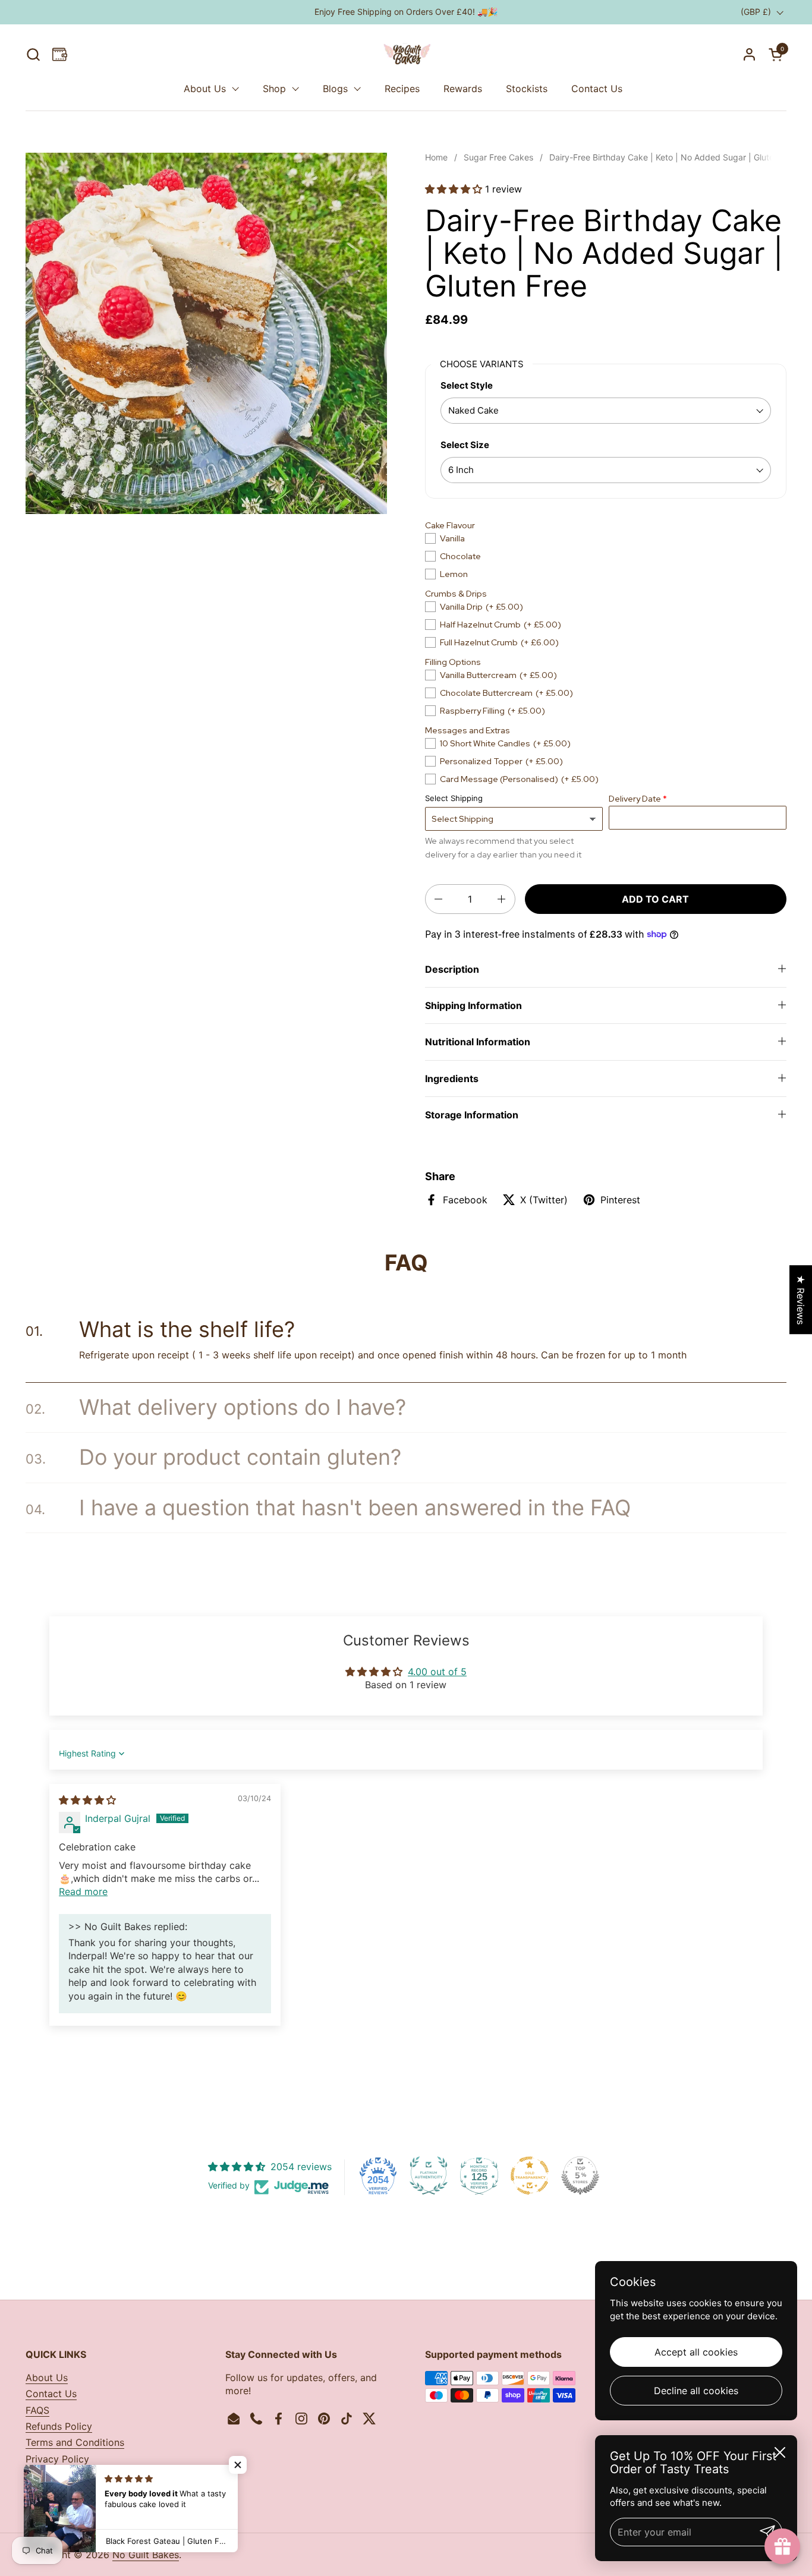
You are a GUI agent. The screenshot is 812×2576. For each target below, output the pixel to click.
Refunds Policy (59, 2426)
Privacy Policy (57, 2459)
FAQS (37, 2410)
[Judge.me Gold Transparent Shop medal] (530, 2175)
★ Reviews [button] (801, 1300)
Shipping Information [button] (473, 1005)
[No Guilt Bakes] (406, 54)
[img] (87, 1800)
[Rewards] (60, 54)
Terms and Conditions (75, 2442)
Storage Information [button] (472, 1115)
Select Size (465, 445)
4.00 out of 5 (437, 1672)
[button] (33, 54)
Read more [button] (83, 1891)
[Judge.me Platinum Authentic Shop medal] (429, 2175)
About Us (47, 2378)
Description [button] (452, 969)
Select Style (467, 385)
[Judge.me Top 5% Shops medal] (580, 2175)
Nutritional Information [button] (478, 1042)
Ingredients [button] (452, 1079)
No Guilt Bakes (146, 2555)
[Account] (749, 54)
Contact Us (51, 2394)
